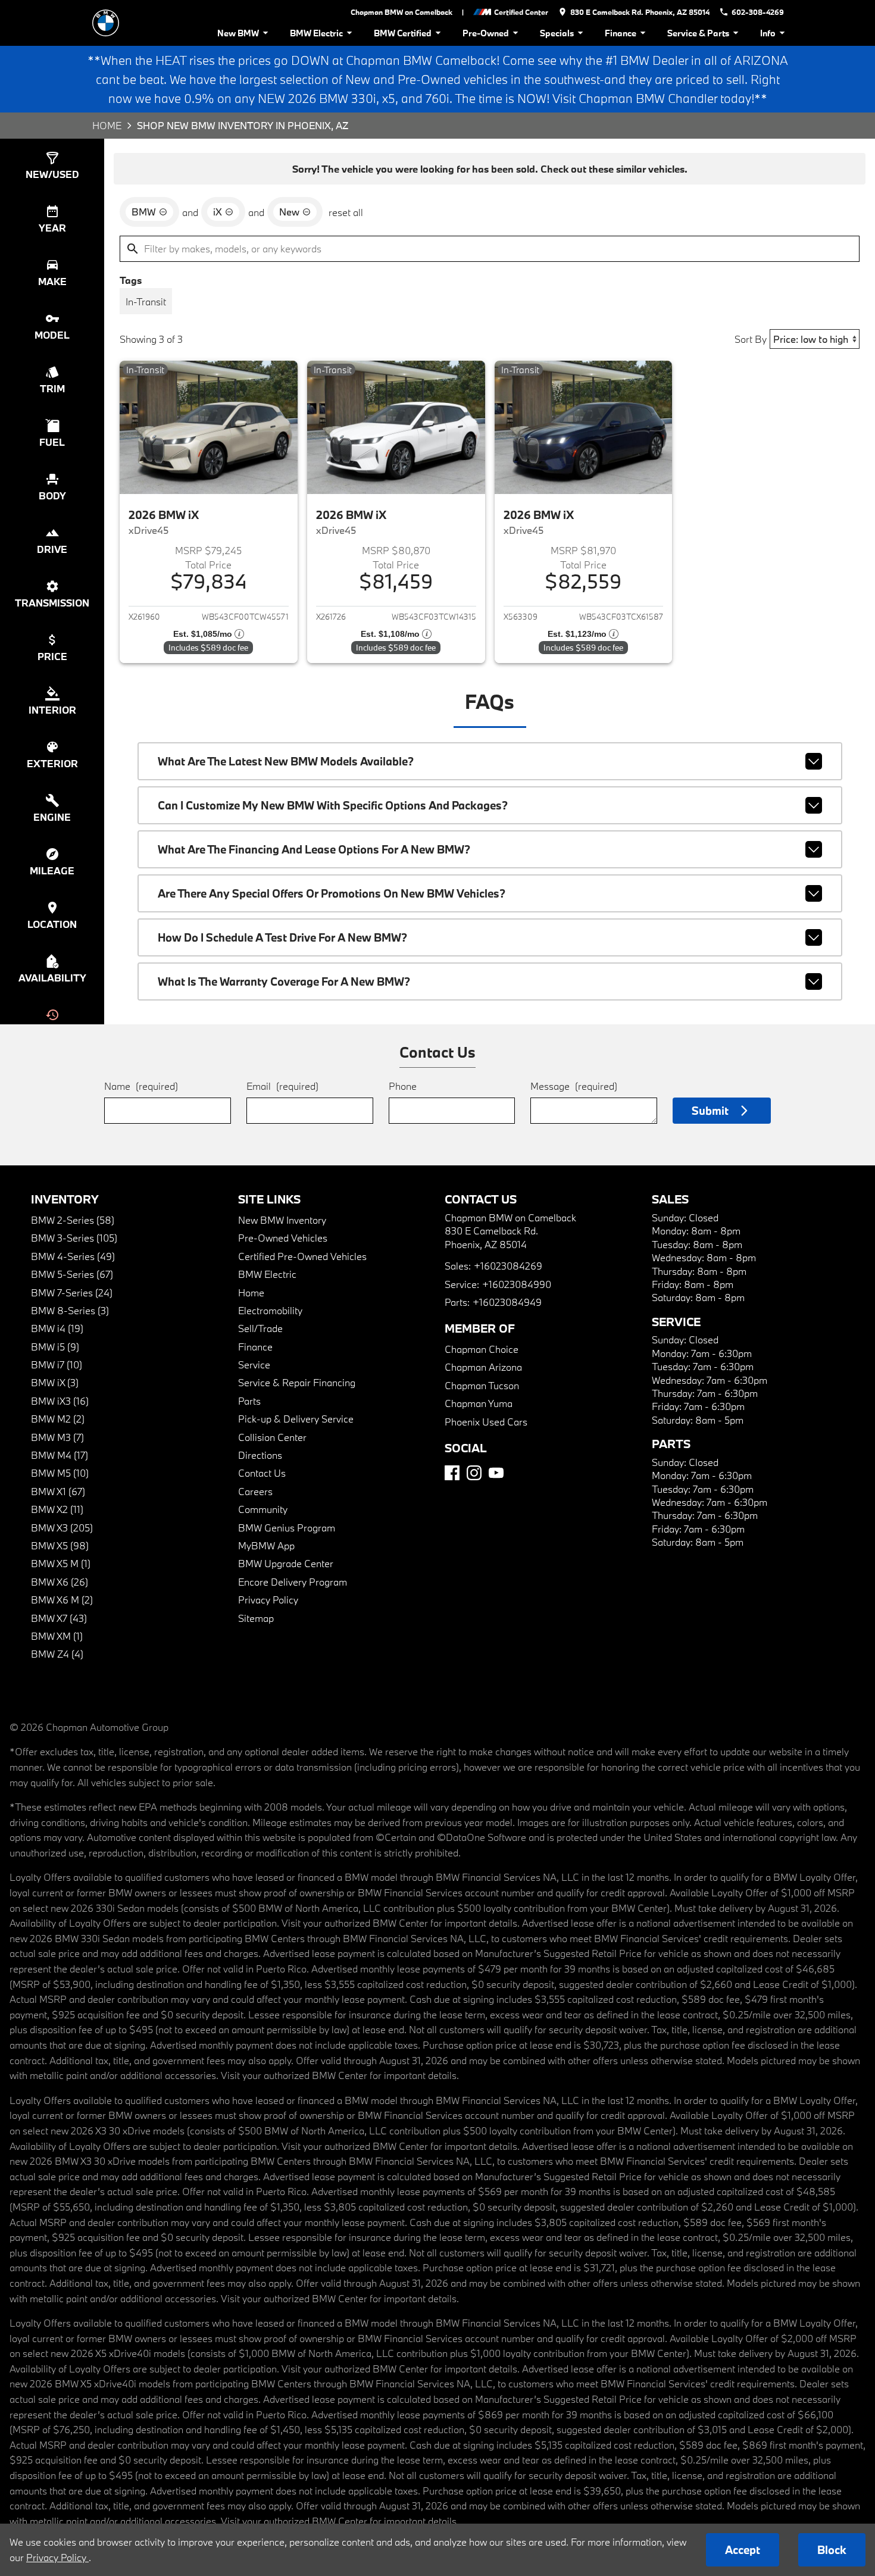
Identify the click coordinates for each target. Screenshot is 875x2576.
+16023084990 (517, 1284)
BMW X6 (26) (60, 1582)
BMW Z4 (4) (57, 1654)
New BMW (238, 33)
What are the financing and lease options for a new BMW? (314, 849)
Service (254, 1364)
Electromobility (270, 1310)
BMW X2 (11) (57, 1509)
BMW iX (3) (55, 1382)
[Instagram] (474, 1473)
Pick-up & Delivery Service (296, 1419)
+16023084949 (507, 1302)
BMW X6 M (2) (62, 1600)
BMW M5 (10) (60, 1473)
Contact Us (262, 1473)
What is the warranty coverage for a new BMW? (284, 981)
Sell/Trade (260, 1328)
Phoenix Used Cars (486, 1422)
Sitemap (256, 1618)
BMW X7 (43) (59, 1618)
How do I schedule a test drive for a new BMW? (282, 937)
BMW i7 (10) (57, 1364)
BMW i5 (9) (55, 1347)
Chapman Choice (482, 1349)
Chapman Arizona (483, 1367)
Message (574, 1086)
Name (141, 1086)
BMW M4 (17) (60, 1455)
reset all (346, 212)
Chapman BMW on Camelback (401, 12)
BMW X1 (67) (58, 1491)
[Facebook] (452, 1473)
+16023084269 (508, 1266)
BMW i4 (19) (57, 1328)
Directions (260, 1455)
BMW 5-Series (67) (72, 1274)
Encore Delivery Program (293, 1582)
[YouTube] (496, 1473)
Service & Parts (698, 33)
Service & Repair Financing (297, 1382)
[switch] (146, 301)
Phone (403, 1086)
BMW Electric (316, 33)
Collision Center (272, 1437)
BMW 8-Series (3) (70, 1310)
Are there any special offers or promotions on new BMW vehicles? (332, 893)
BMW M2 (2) (58, 1419)
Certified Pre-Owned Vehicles (302, 1256)
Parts (249, 1401)
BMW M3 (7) (57, 1437)
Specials (557, 33)
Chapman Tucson (482, 1385)
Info (768, 33)
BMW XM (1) (57, 1636)
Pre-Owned (486, 33)
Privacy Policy (268, 1600)
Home (107, 125)
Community (263, 1509)
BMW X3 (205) (62, 1528)
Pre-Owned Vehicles (283, 1238)
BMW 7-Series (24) (72, 1292)
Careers (255, 1491)
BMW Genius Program (287, 1528)
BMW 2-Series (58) (73, 1220)
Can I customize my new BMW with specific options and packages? (333, 805)
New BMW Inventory (282, 1220)
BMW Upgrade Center (286, 1563)
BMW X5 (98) (60, 1545)
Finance (621, 33)
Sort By (751, 339)
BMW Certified (403, 33)
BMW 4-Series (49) (73, 1256)
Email (282, 1086)
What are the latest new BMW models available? (286, 761)
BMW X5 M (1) (61, 1563)
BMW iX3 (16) (60, 1401)
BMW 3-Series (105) (74, 1238)
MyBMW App (266, 1545)
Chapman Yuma (479, 1403)
